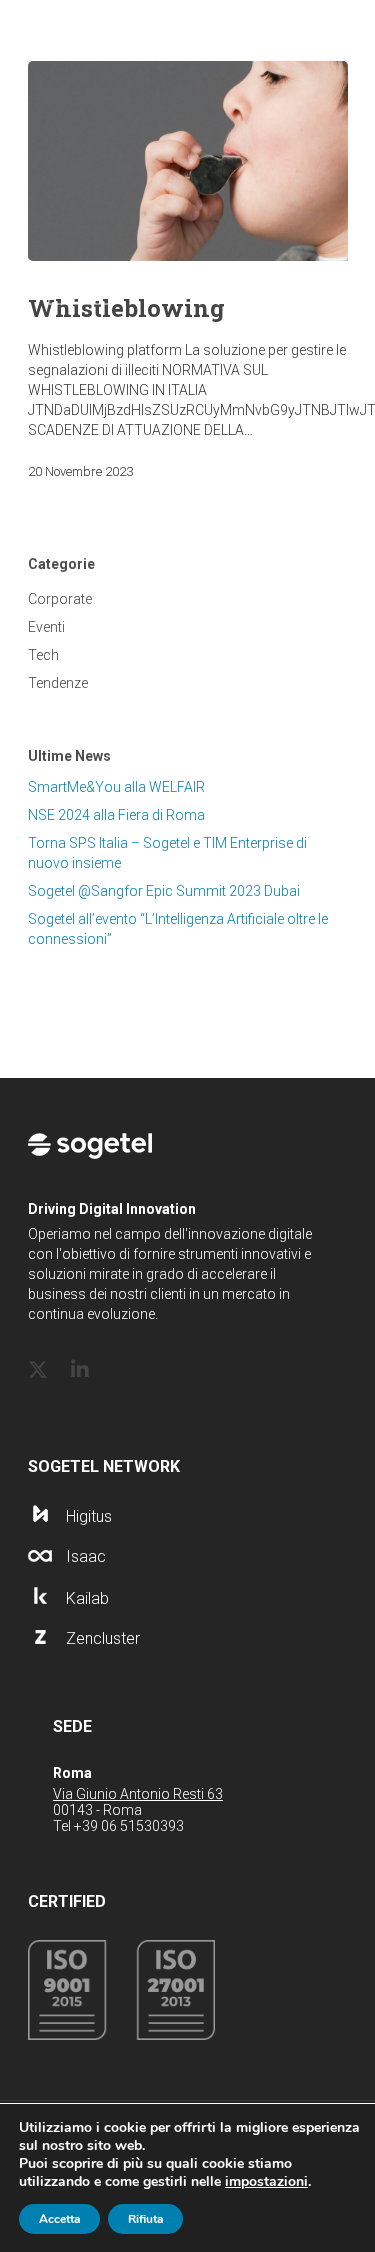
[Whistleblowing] (188, 161)
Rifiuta (145, 2219)
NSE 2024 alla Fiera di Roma (116, 815)
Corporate (60, 599)
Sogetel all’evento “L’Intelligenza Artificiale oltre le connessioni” (178, 929)
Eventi (46, 627)
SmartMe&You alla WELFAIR (116, 787)
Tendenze (58, 683)
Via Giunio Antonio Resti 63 (138, 1794)
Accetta (59, 2219)
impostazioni (266, 2182)
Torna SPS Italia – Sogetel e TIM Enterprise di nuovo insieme (167, 853)
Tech (43, 655)
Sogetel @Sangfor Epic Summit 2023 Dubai (164, 891)
